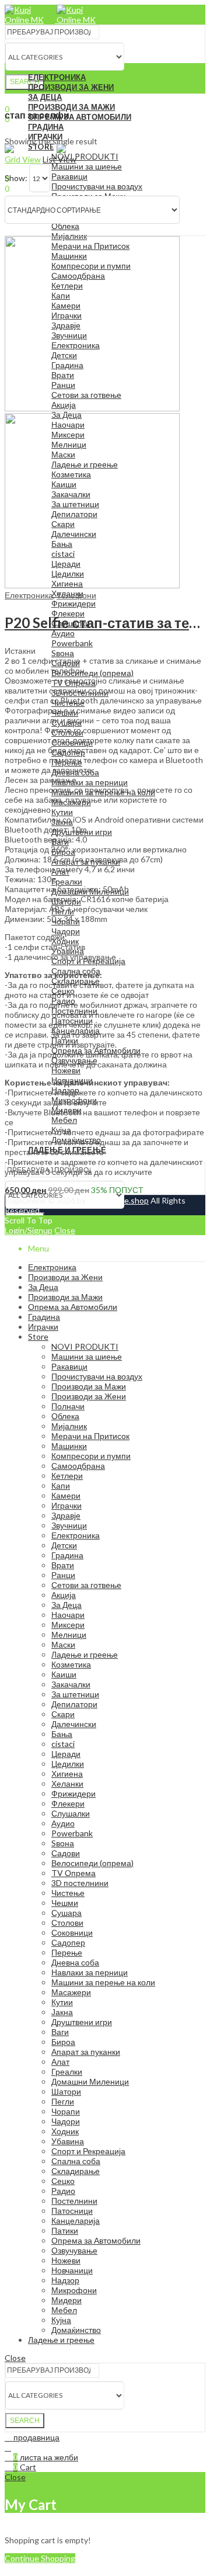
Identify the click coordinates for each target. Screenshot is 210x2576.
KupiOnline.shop (118, 1200)
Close (65, 1230)
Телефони (76, 595)
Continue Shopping (40, 2558)
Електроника (29, 595)
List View (60, 159)
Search (25, 82)
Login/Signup (29, 1230)
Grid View (23, 159)
